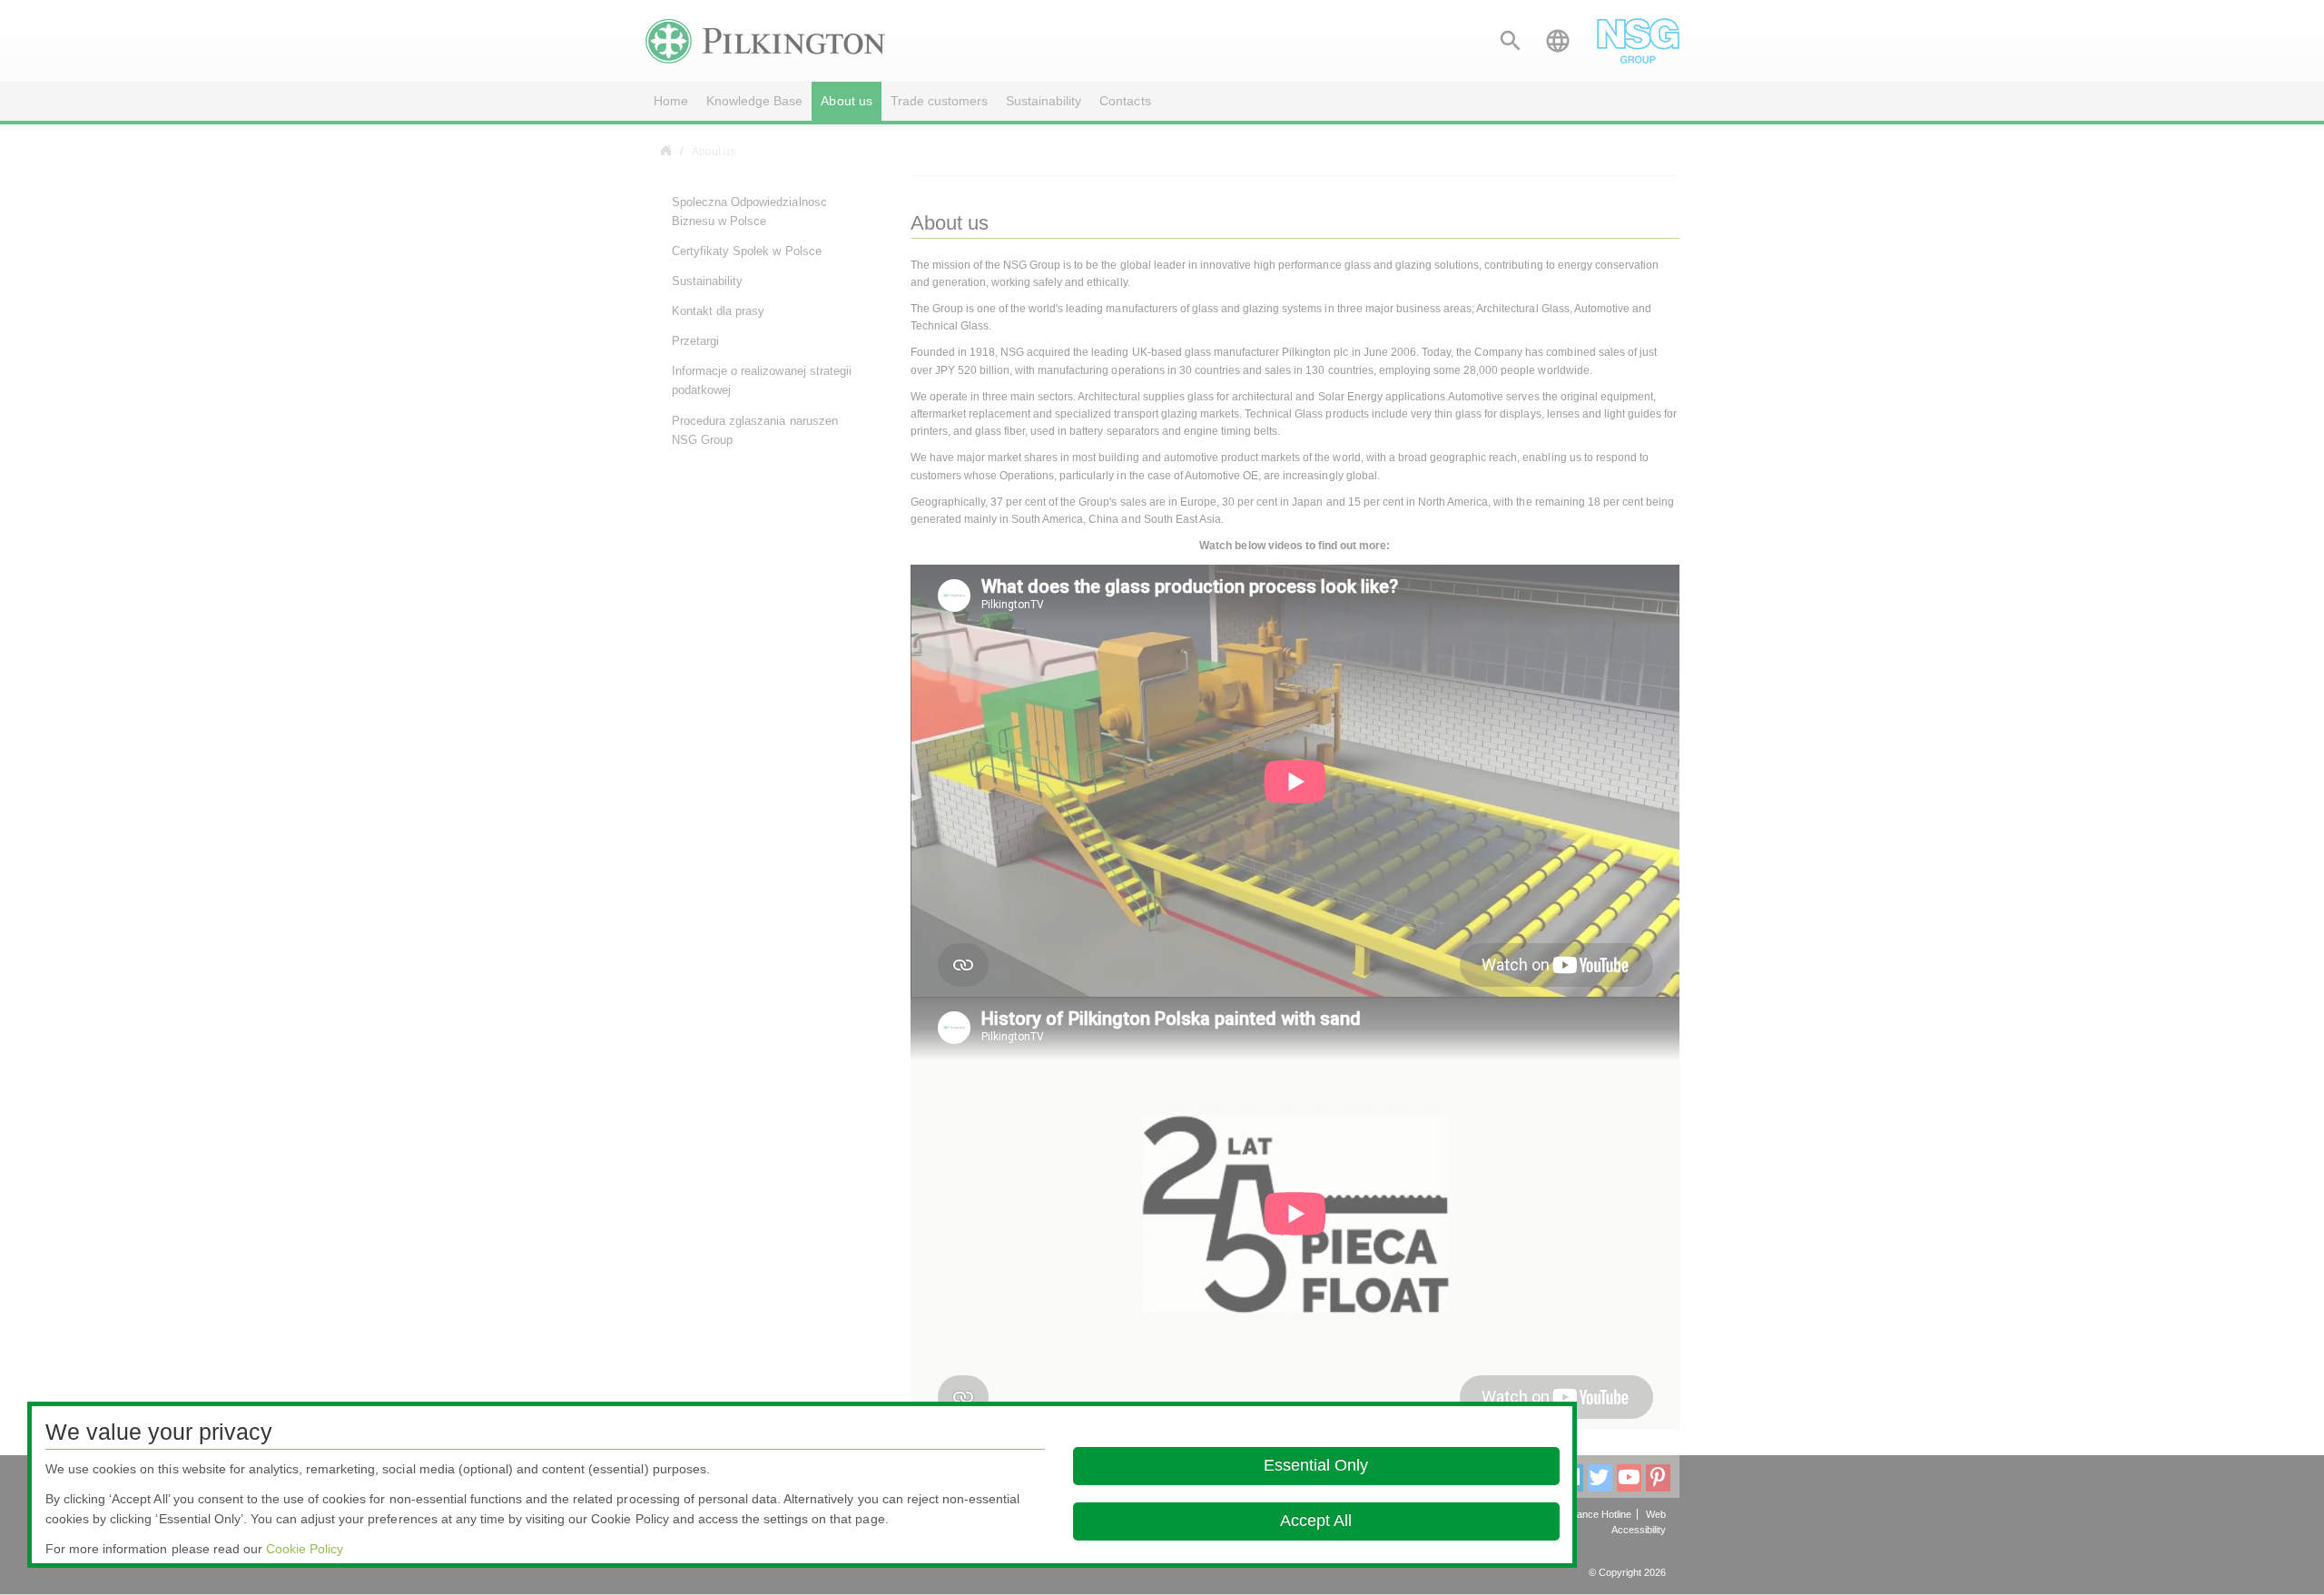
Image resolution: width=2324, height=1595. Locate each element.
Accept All (1316, 1521)
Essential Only (1316, 1465)
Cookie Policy (305, 1549)
